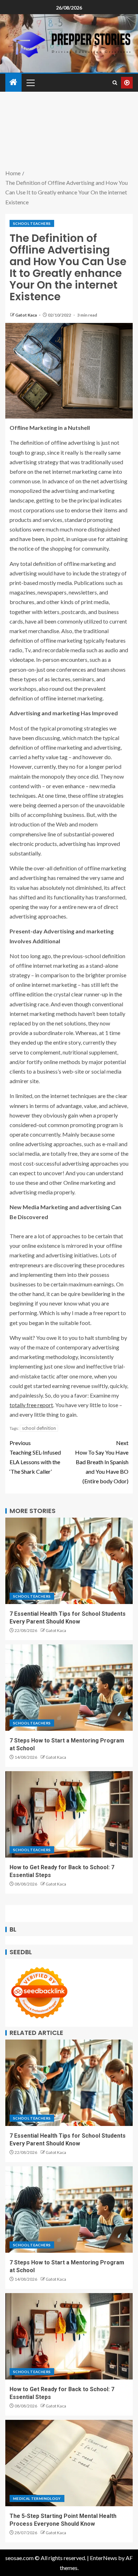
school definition (39, 1428)
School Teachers (32, 223)
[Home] (13, 82)
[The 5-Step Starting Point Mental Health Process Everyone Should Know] (69, 2463)
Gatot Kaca (26, 315)
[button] (30, 83)
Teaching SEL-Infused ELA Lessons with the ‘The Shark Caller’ (35, 1457)
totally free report (31, 1405)
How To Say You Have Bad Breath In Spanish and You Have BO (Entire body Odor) (102, 1462)
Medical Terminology (37, 2498)
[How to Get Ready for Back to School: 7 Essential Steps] (69, 1814)
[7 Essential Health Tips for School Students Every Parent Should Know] (69, 1561)
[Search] (115, 83)
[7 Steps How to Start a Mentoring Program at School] (69, 1688)
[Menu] (30, 83)
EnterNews (103, 2558)
